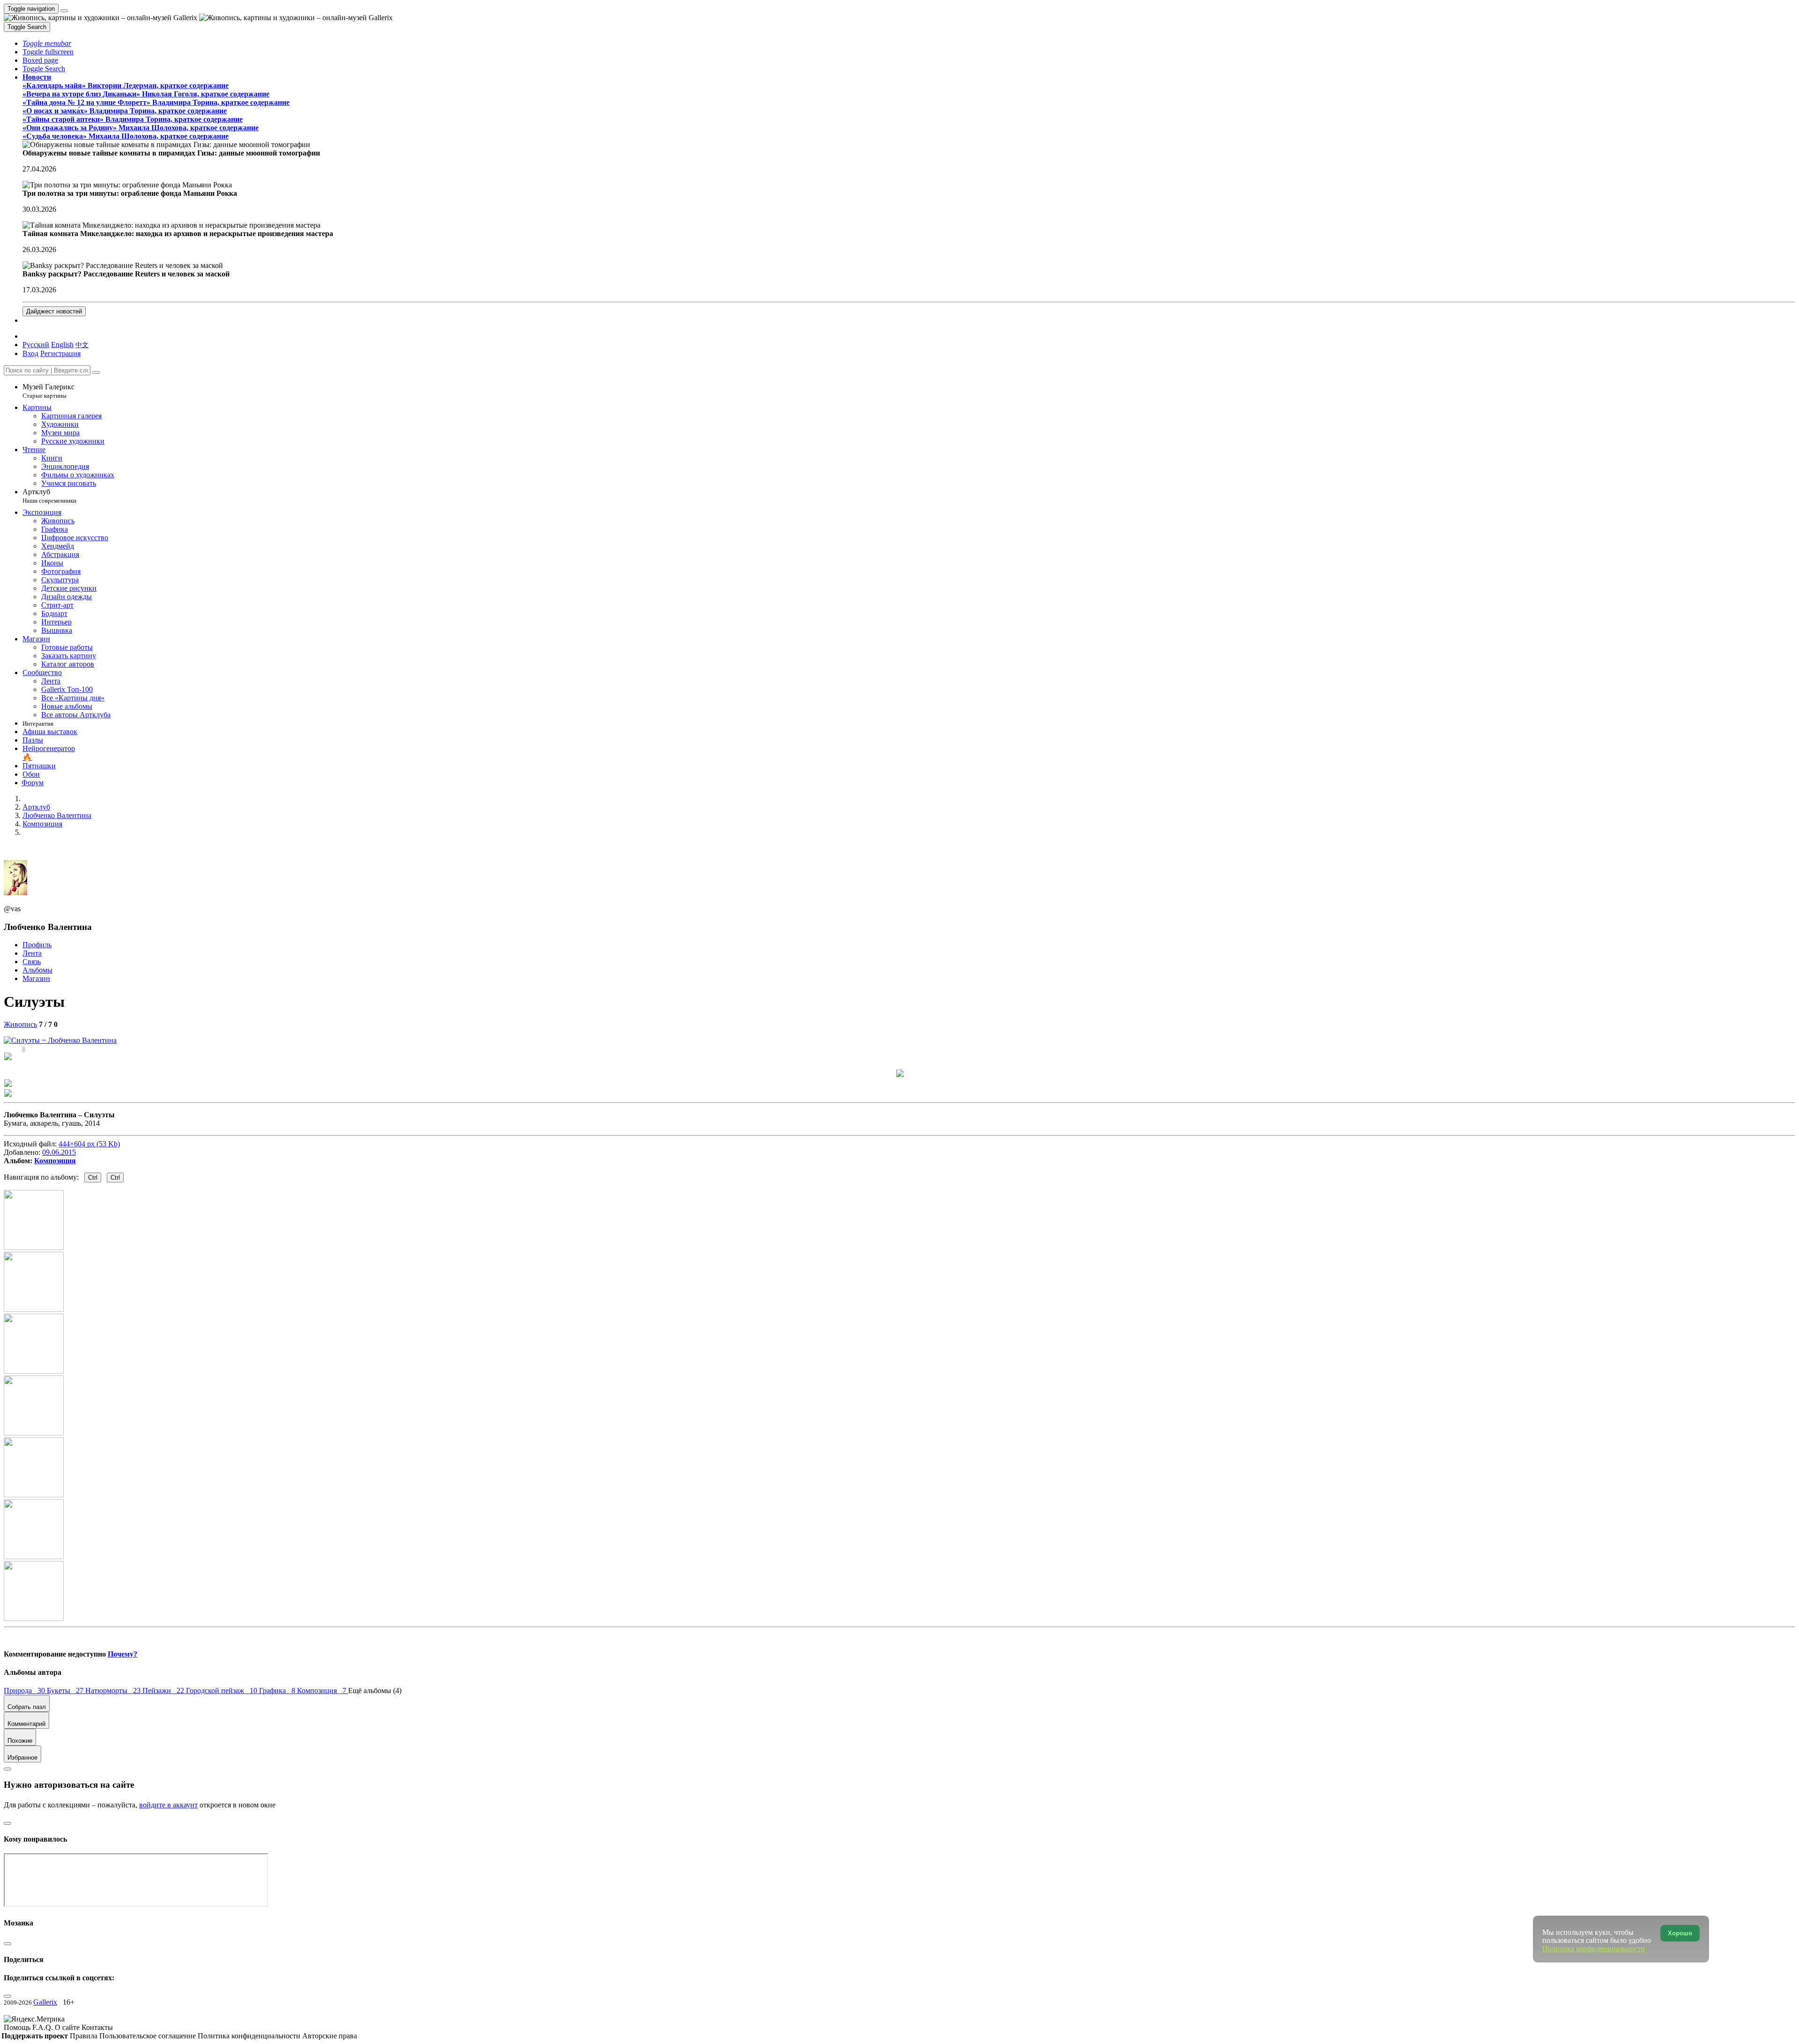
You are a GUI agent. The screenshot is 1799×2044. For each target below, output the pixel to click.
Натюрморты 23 (114, 1691)
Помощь (18, 2027)
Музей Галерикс (48, 391)
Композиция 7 (323, 1691)
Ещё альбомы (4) (375, 1691)
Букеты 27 (66, 1691)
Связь (32, 962)
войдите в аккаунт (168, 1805)
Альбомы (37, 970)
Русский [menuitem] (36, 345)
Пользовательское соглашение (149, 2036)
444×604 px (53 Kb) (89, 1144)
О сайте (68, 2027)
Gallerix (45, 2002)
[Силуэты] (60, 1040)
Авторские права (330, 2036)
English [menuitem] (62, 345)
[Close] (96, 372)
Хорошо (1680, 1933)
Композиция (55, 1161)
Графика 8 (278, 1691)
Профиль (37, 945)
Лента (32, 953)
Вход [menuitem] (30, 353)
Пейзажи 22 (164, 1691)
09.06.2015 (59, 1152)
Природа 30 (25, 1691)
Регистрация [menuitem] (60, 353)
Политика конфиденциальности (250, 2036)
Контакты (97, 2027)
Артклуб (49, 496)
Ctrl (93, 1178)
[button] (47, 43)
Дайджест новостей (54, 311)
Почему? (123, 1654)
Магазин (36, 978)
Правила (85, 2036)
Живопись (20, 1024)
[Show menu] (64, 11)
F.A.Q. (44, 2027)
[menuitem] (82, 345)
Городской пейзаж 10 (223, 1691)
